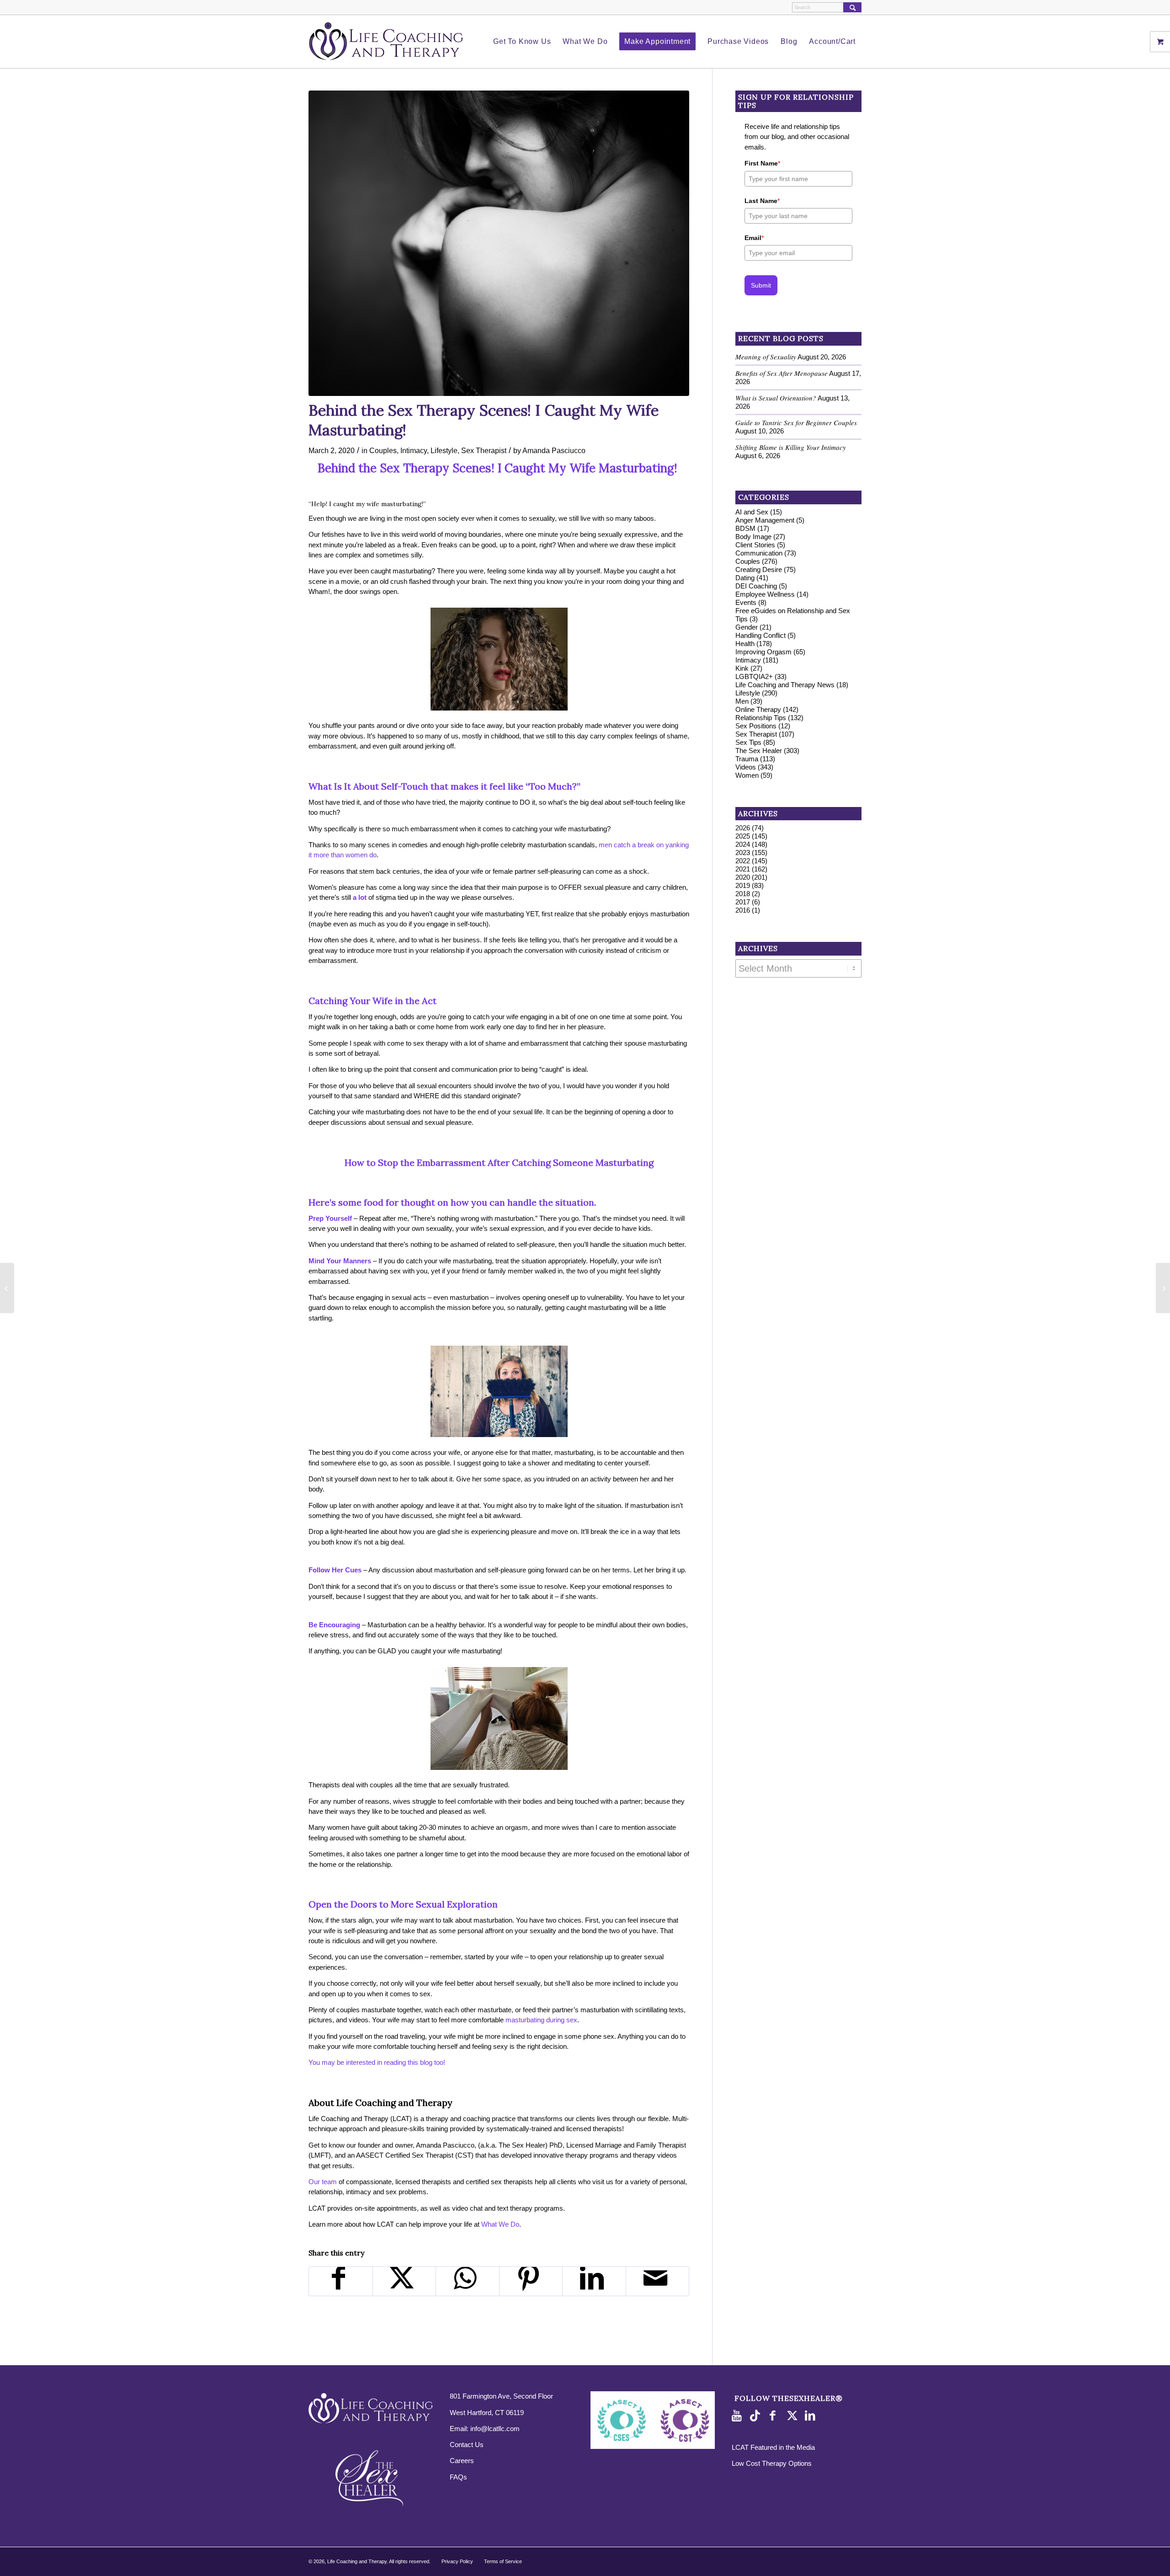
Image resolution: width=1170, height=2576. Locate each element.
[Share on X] (404, 2281)
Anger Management (765, 520)
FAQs (458, 2477)
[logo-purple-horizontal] (386, 42)
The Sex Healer (759, 751)
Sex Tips (748, 742)
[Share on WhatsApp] (468, 2281)
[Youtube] (739, 2416)
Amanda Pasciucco (554, 450)
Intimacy (414, 450)
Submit (761, 285)
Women (747, 775)
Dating (745, 578)
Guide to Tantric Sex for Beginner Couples (796, 422)
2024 (743, 844)
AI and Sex (752, 512)
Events (746, 602)
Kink (742, 668)
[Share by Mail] (658, 2281)
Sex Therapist (484, 450)
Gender (747, 627)
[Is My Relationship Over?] (7, 1288)
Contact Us (467, 2445)
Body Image (753, 537)
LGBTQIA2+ (754, 676)
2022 (743, 861)
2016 (743, 910)
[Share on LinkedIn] (594, 2281)
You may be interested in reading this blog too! (377, 2062)
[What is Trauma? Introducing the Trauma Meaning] (1163, 1288)
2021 (743, 869)
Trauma (747, 759)
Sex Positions (756, 726)
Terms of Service (503, 2561)
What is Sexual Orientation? (776, 398)
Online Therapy (758, 709)
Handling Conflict (760, 635)
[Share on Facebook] (341, 2281)
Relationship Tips (761, 718)
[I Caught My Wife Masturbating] (499, 243)
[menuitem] (522, 42)
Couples (383, 450)
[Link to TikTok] (757, 2416)
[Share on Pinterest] (531, 2281)
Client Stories (755, 545)
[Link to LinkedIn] (812, 2416)
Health (745, 644)
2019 (743, 885)
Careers (462, 2461)
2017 (743, 902)
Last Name (762, 201)
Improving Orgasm (763, 652)
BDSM (745, 528)
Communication (759, 553)
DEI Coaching (756, 586)
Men (742, 701)
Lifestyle (444, 450)
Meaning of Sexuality (766, 357)
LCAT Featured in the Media (773, 2447)
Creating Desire (759, 569)
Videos (746, 767)
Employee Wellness (765, 594)
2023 (743, 852)
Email (754, 238)
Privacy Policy (457, 2561)
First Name (762, 163)
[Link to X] (793, 2416)
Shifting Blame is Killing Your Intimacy (791, 447)
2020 (743, 877)
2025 (743, 836)
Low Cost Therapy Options (772, 2463)
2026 (743, 828)
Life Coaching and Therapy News (785, 685)
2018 (743, 894)
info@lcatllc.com (495, 2429)
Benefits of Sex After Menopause (782, 373)
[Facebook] (775, 2416)
